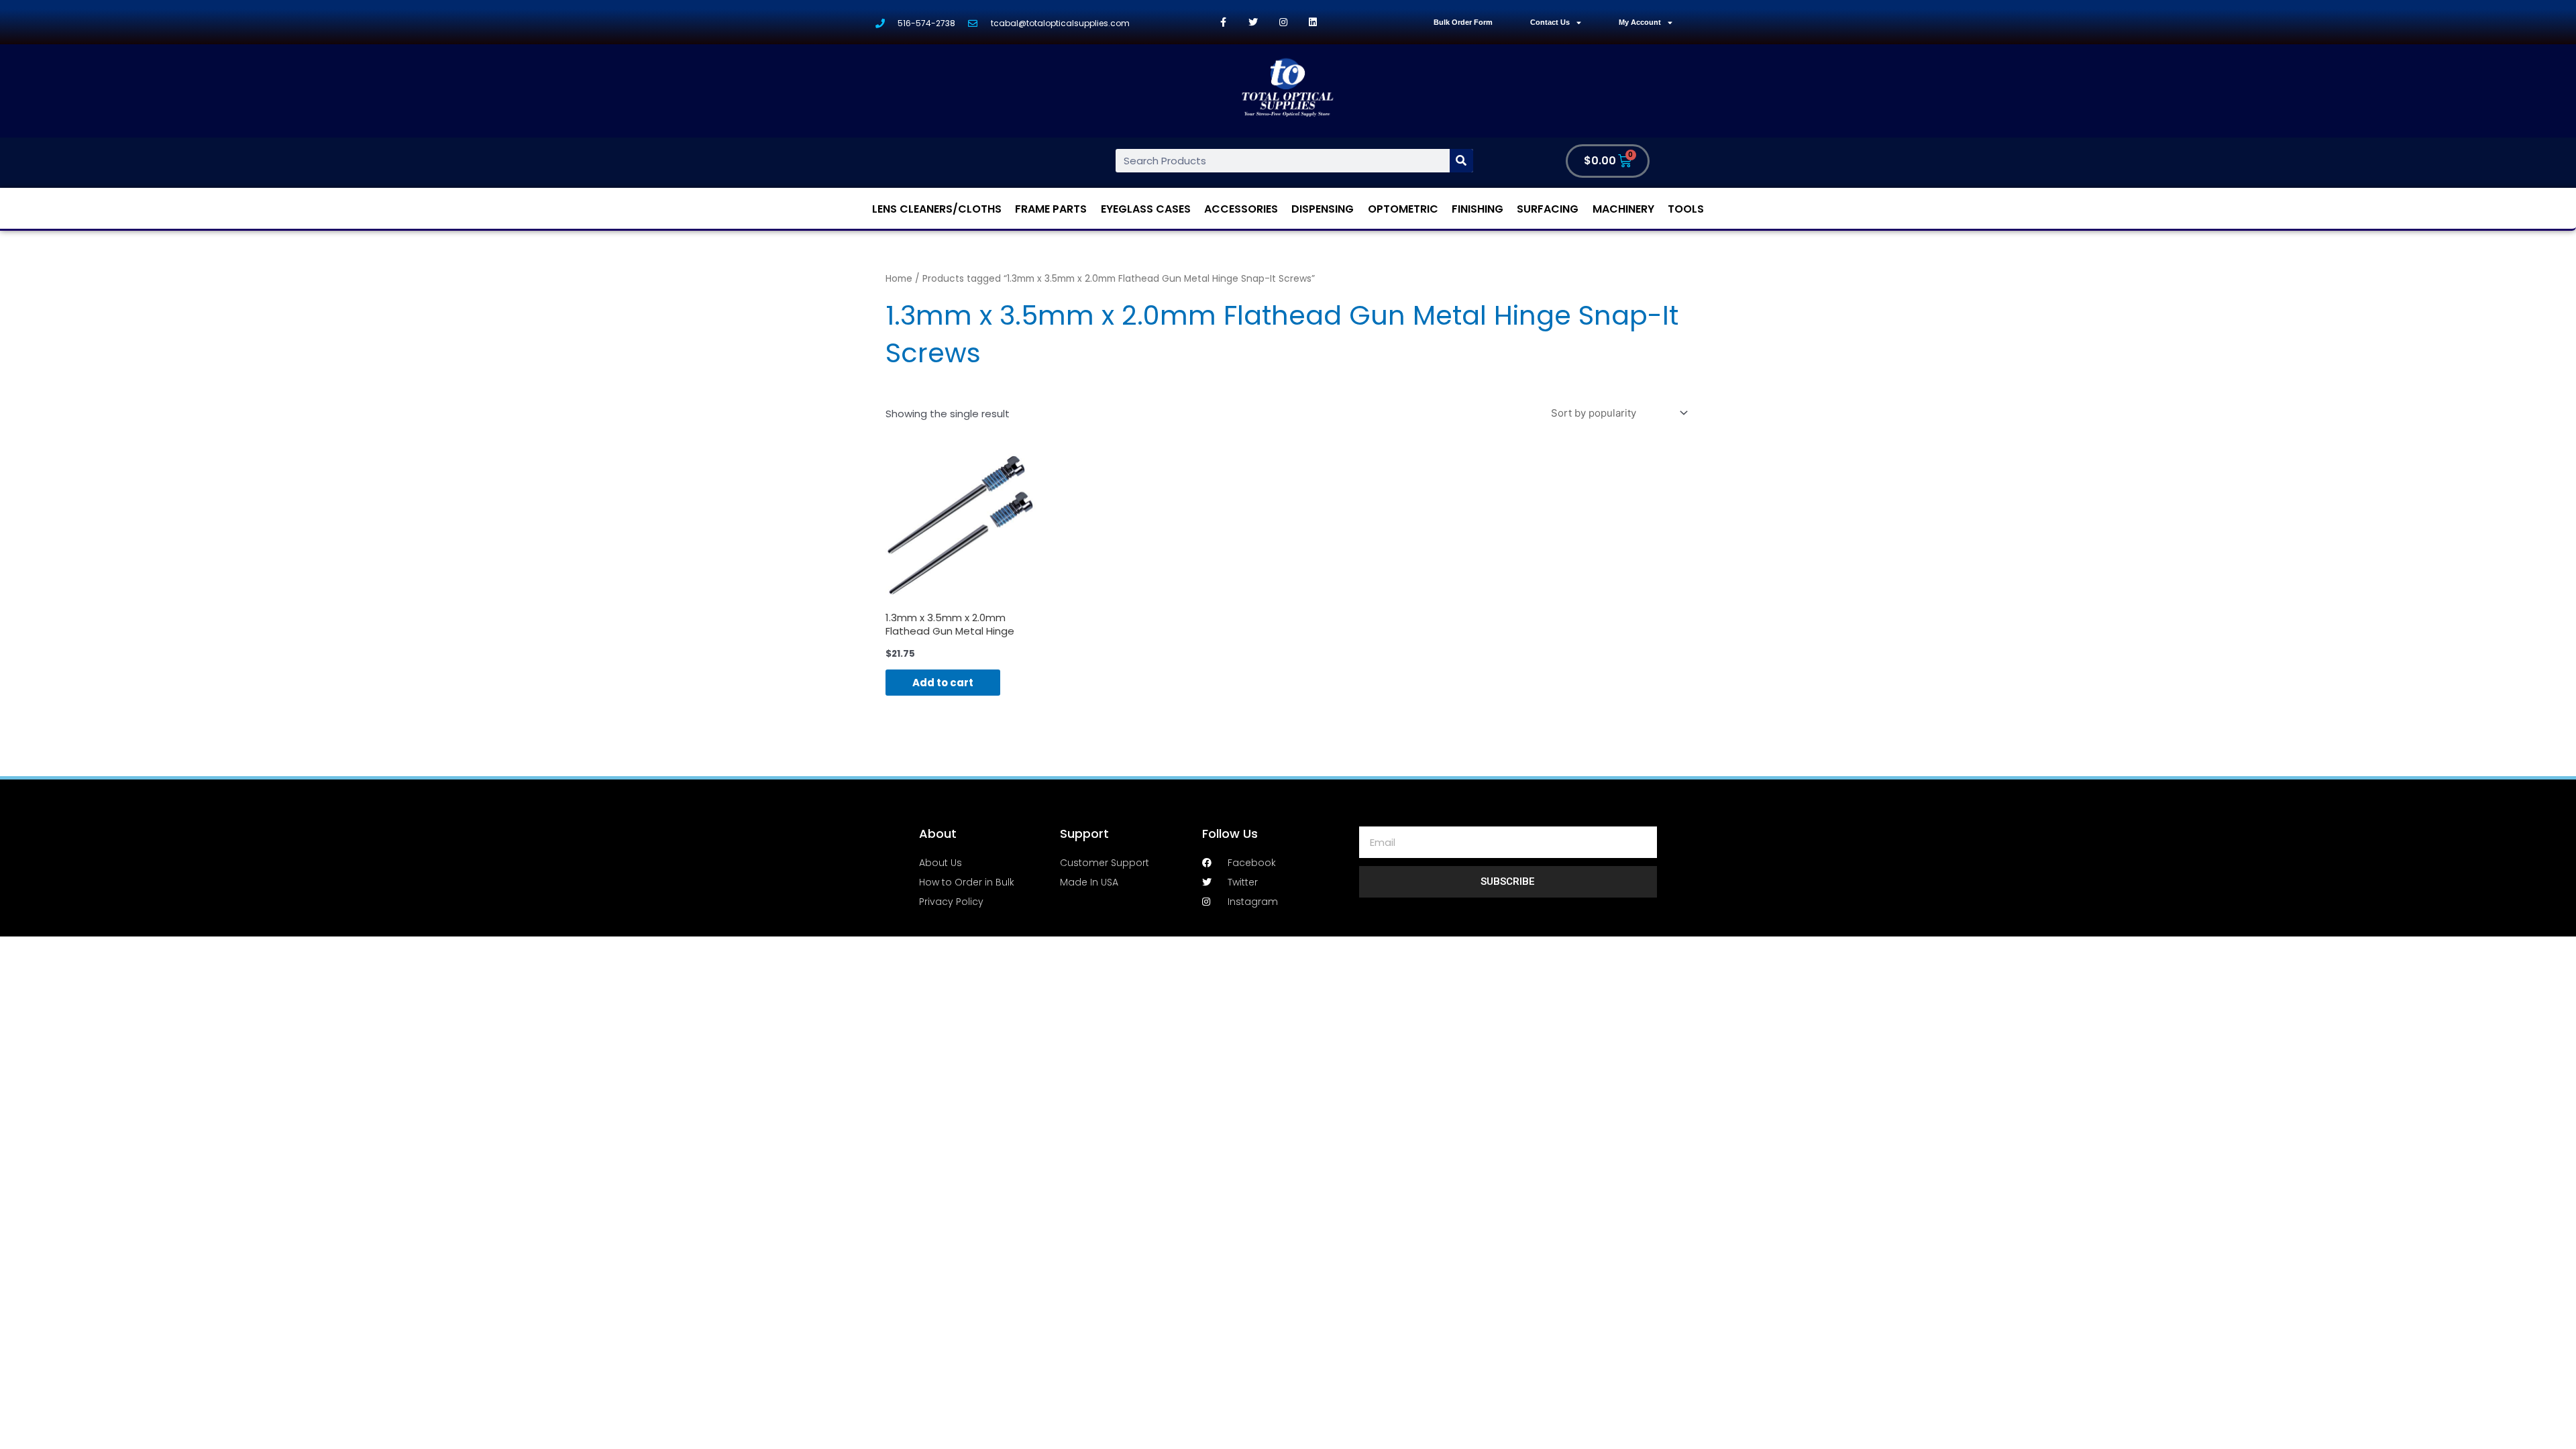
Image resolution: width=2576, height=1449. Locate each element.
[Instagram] (1283, 22)
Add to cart (943, 683)
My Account (1640, 22)
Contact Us (1550, 22)
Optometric (1403, 209)
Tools (1686, 209)
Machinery (1623, 209)
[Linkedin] (1313, 22)
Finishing (1478, 209)
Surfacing (1548, 209)
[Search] (1461, 161)
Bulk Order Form (1463, 22)
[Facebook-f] (1223, 22)
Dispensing (1323, 209)
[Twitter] (1253, 22)
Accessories (1241, 209)
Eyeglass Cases (1146, 209)
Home (899, 279)
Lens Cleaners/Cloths (937, 209)
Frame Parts (1051, 209)
